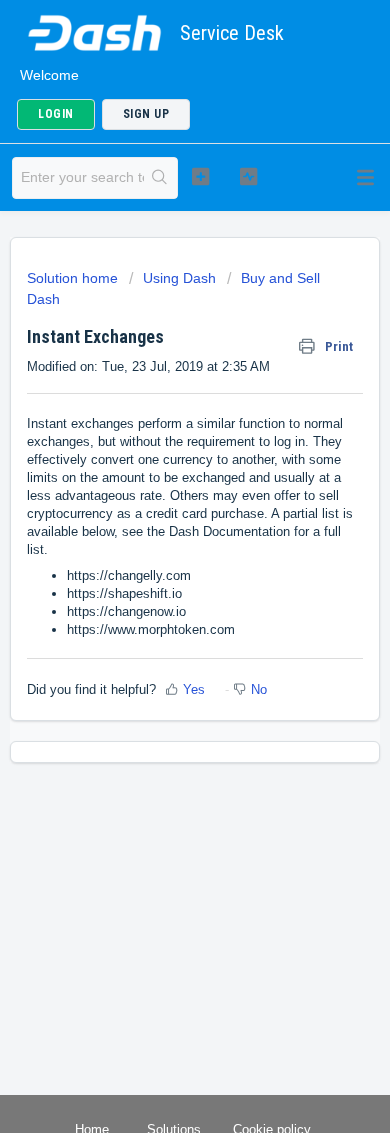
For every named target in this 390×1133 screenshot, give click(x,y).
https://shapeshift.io (124, 593)
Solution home (74, 278)
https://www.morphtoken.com (151, 629)
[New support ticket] (200, 176)
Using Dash (179, 278)
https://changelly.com (129, 575)
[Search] (160, 178)
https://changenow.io (126, 611)
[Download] (158, 554)
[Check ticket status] (248, 176)
